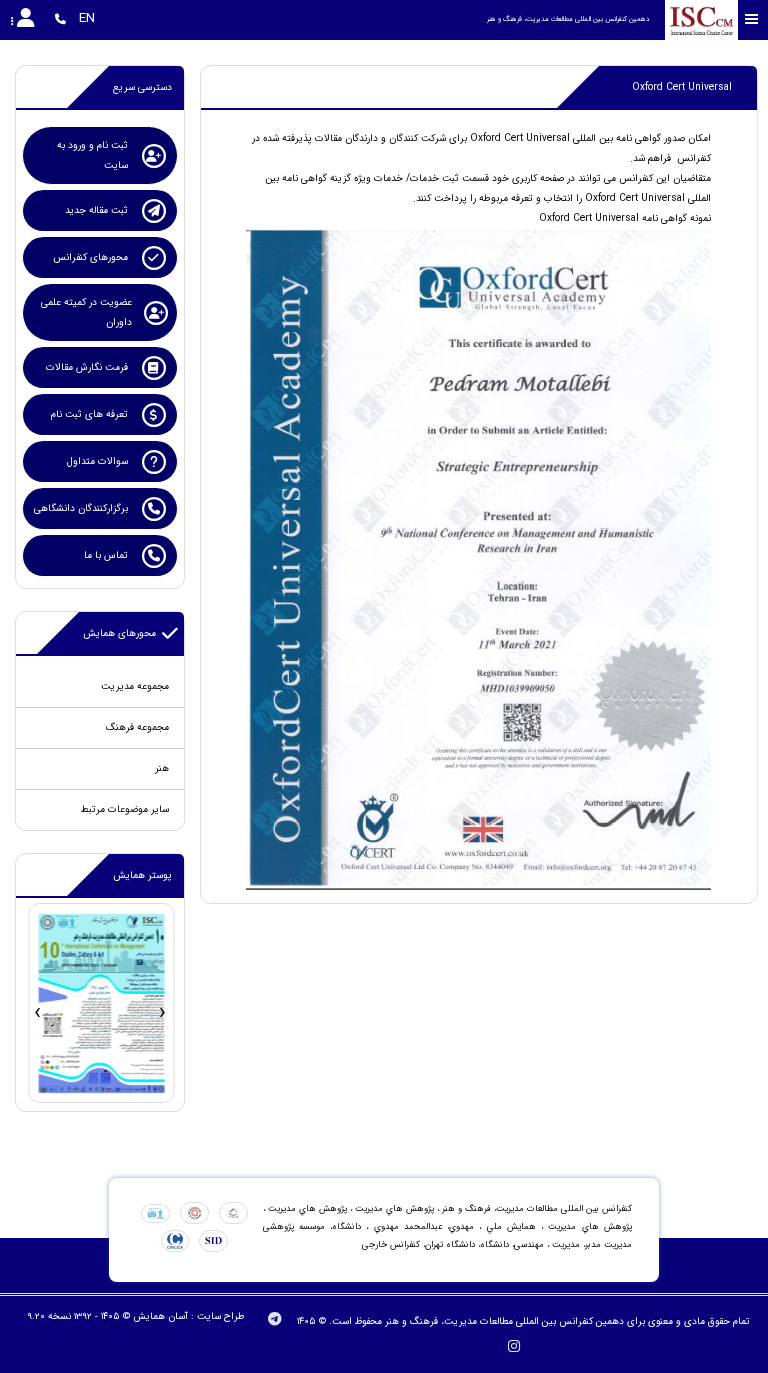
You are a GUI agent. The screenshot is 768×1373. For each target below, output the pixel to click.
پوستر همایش (142, 875)
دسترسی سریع (142, 87)
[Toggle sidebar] (752, 19)
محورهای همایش (119, 633)
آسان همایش (160, 1316)
